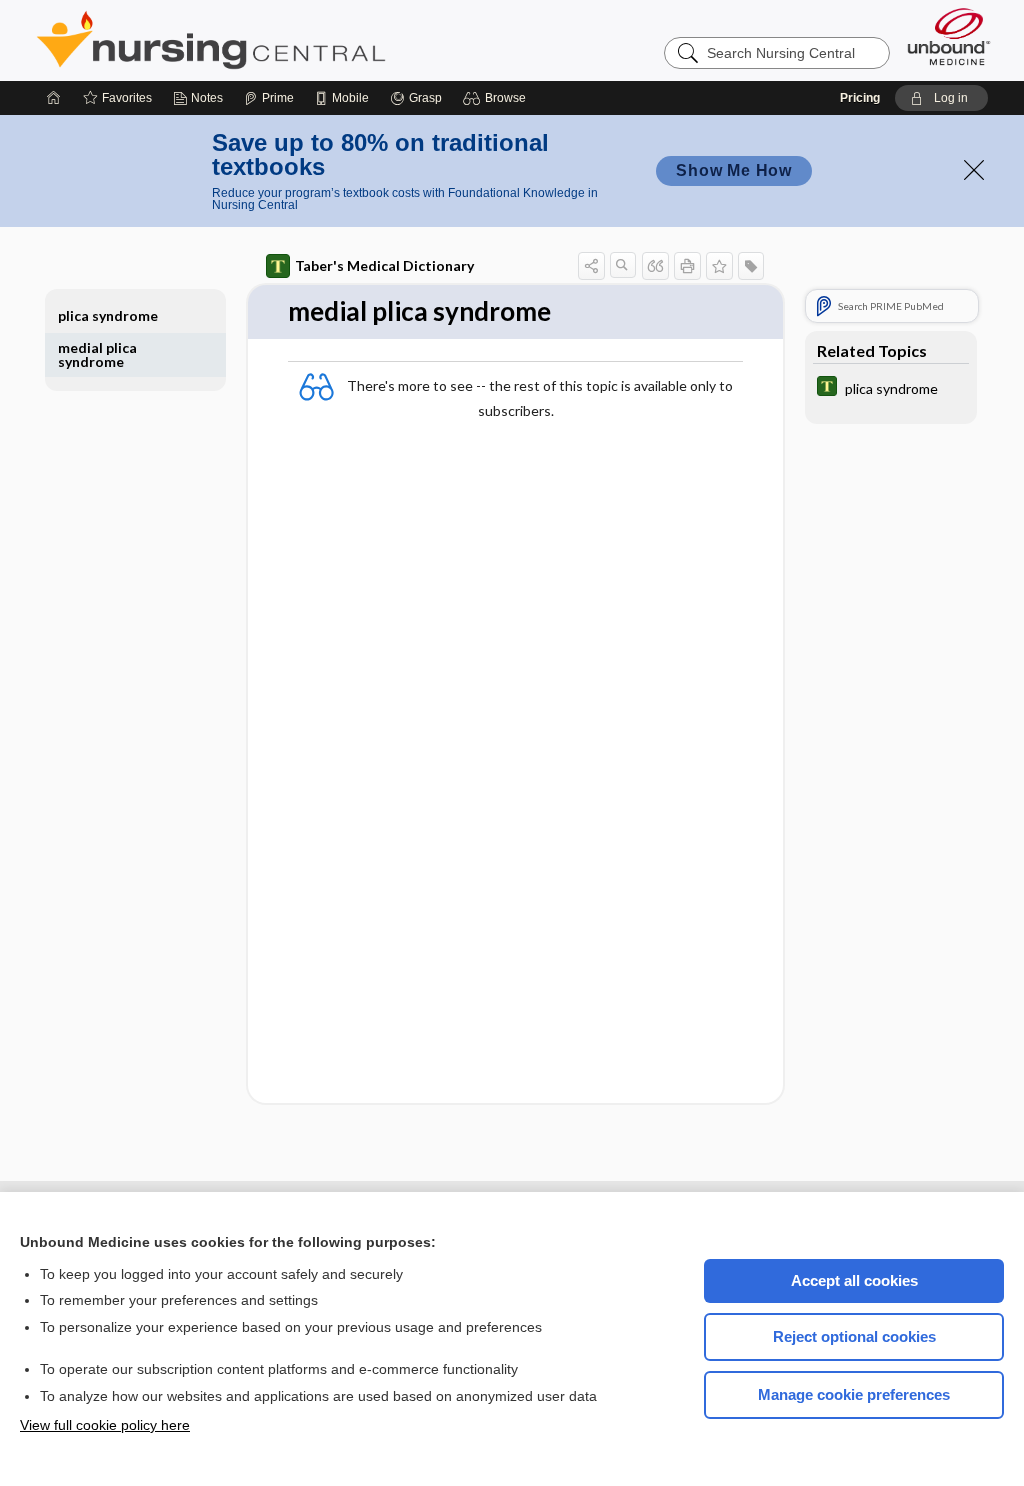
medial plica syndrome (97, 354)
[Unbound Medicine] (949, 36)
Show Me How (734, 170)
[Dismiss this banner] (974, 170)
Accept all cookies (854, 1280)
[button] (497, 98)
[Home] (54, 98)
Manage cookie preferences (854, 1394)
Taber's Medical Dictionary (384, 265)
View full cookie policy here (105, 1425)
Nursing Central (286, 40)
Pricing (860, 98)
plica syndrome (108, 315)
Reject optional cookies (854, 1336)
